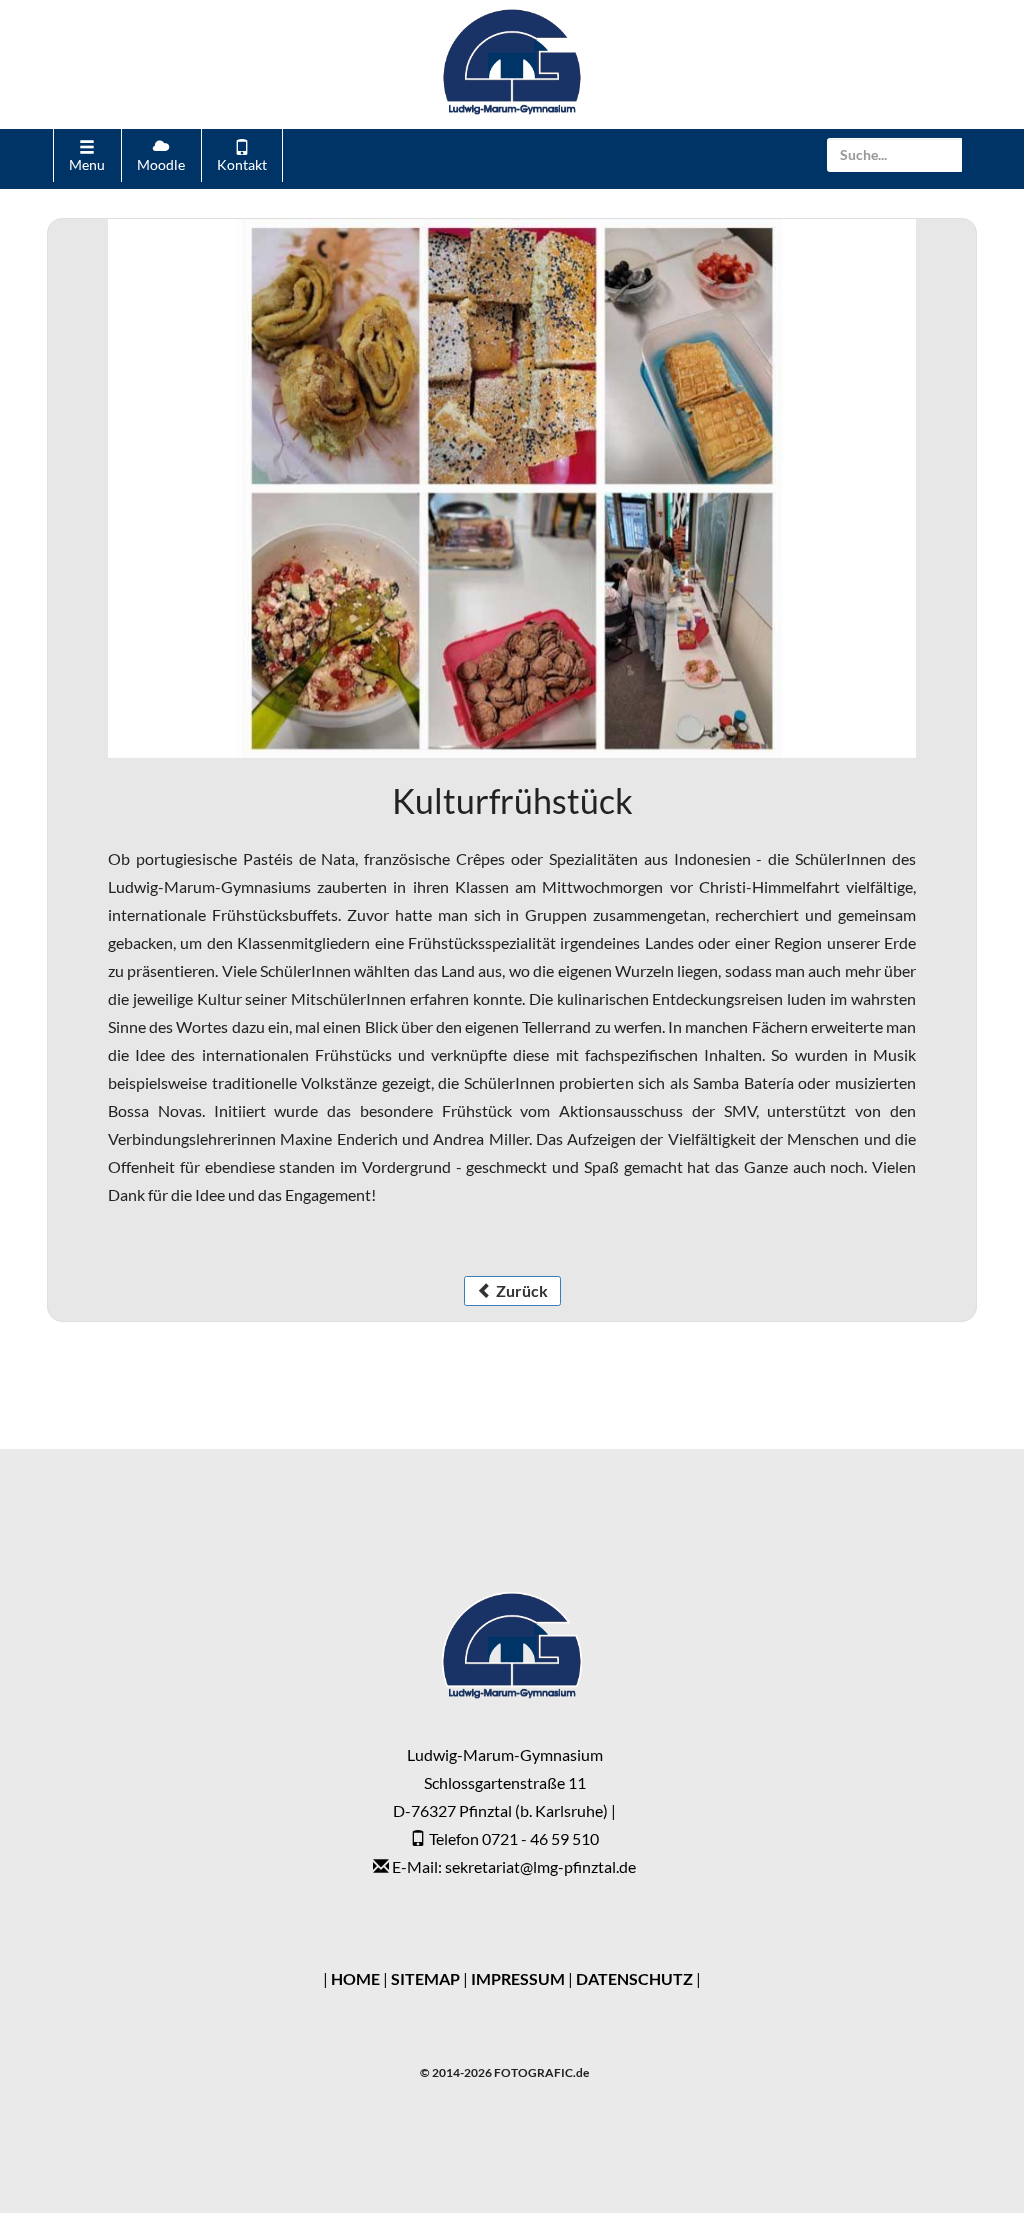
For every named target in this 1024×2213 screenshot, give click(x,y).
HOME (355, 1978)
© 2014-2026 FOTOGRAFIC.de (504, 2072)
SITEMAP (425, 1978)
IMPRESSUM (518, 1978)
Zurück (520, 1290)
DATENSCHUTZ (634, 1978)
